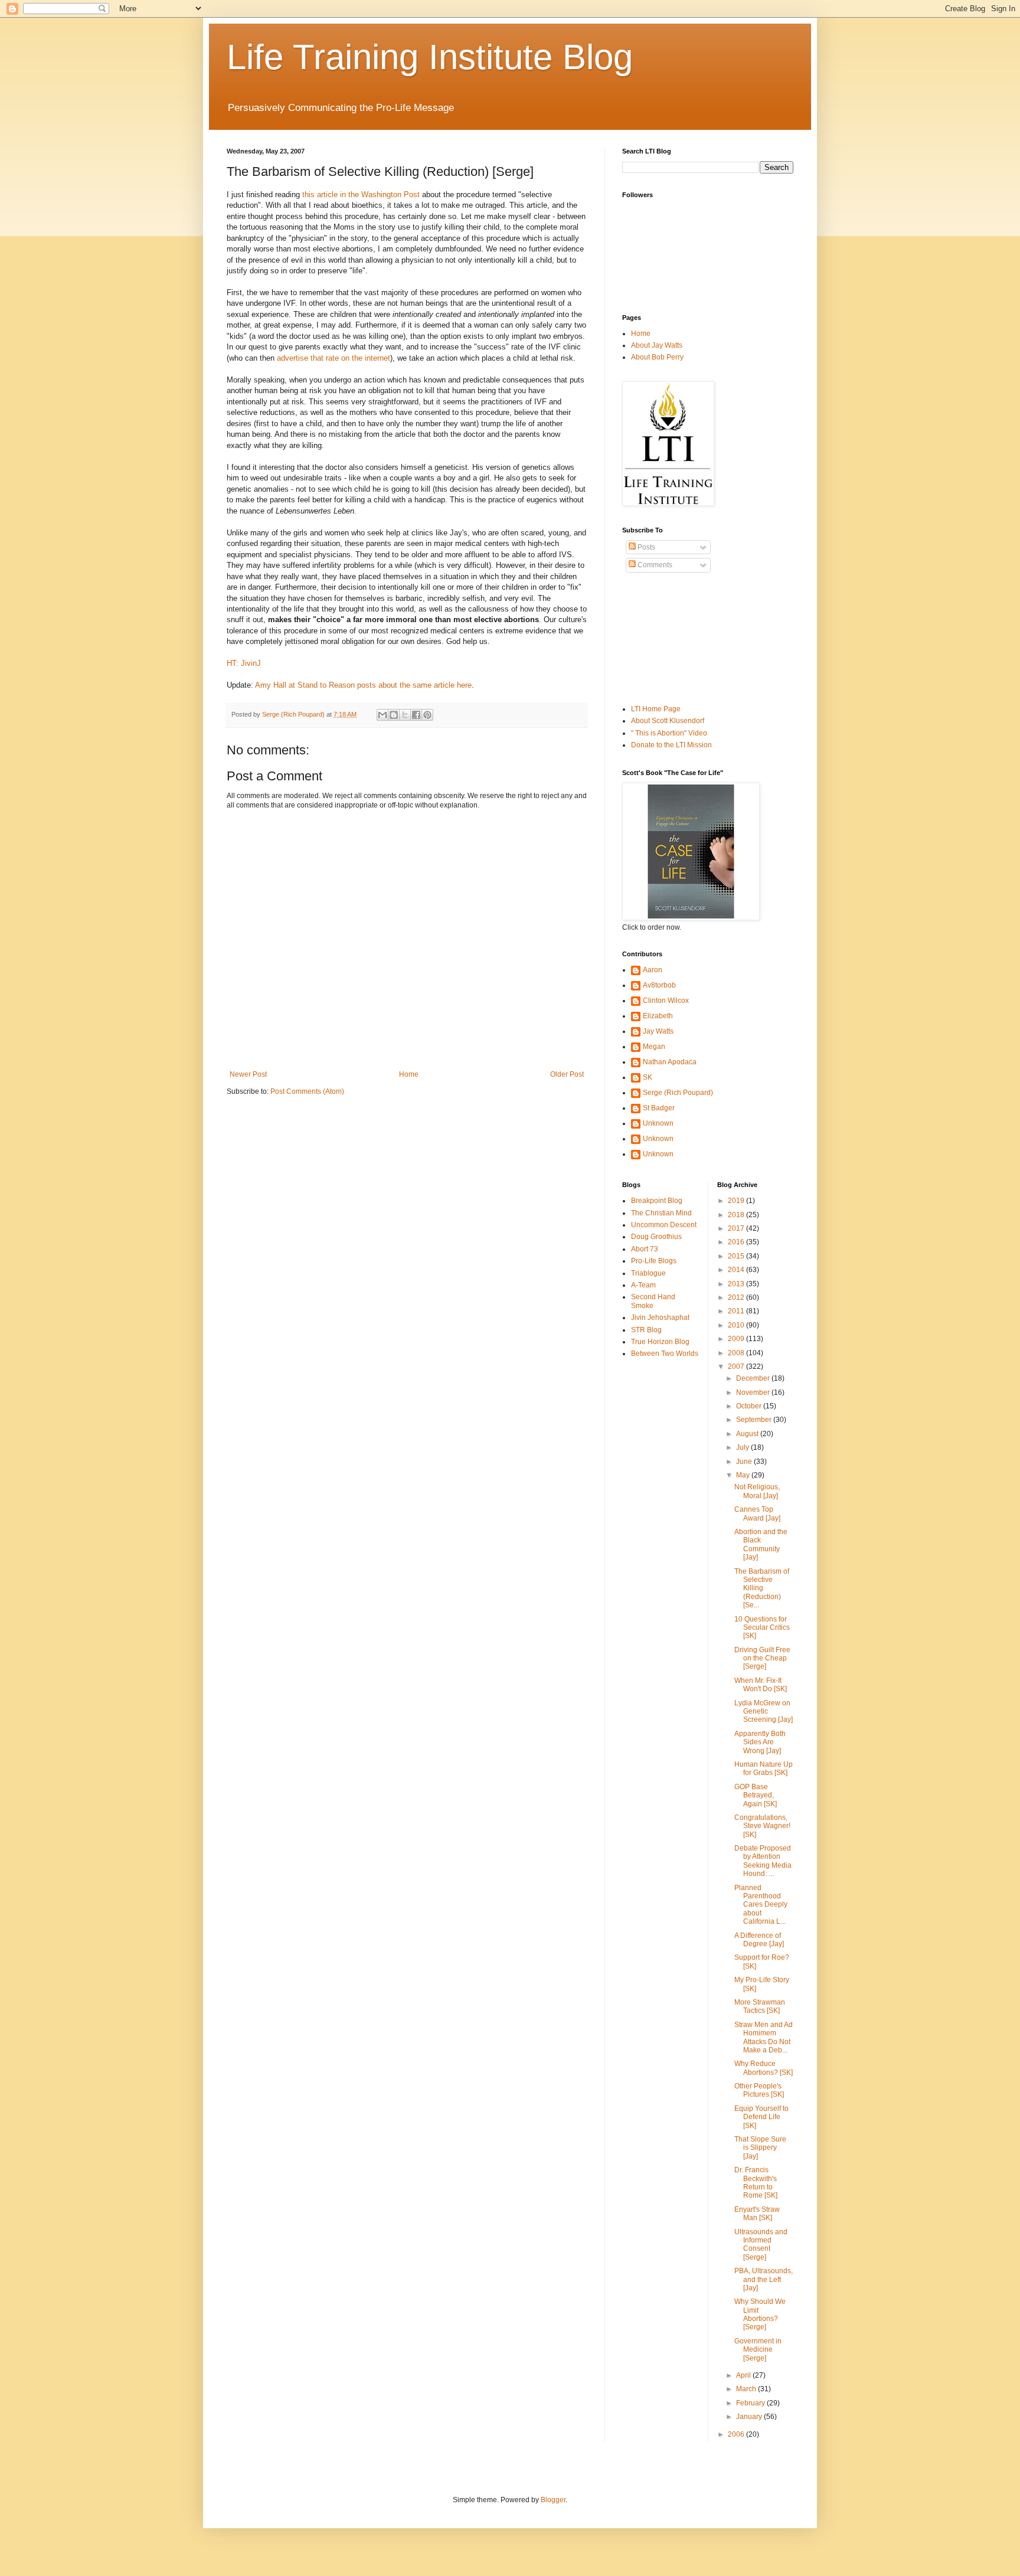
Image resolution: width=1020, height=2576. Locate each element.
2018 (737, 1215)
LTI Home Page (656, 709)
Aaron (653, 970)
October (750, 1406)
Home (409, 1074)
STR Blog (646, 1330)
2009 (737, 1339)
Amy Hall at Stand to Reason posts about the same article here (363, 685)
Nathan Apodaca (670, 1062)
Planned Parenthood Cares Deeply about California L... (761, 1905)
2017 (737, 1228)
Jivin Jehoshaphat (660, 1318)
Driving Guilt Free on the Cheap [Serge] (762, 1658)
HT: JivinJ (244, 663)
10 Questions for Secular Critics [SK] (762, 1628)
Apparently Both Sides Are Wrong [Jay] (760, 1742)
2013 (737, 1284)
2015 (737, 1256)
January (750, 2417)
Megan (654, 1047)
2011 (737, 1311)
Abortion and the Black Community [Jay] (761, 1544)
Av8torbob (659, 985)
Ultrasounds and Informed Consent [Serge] (761, 2245)
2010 (737, 1325)
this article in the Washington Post (361, 194)
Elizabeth (658, 1016)
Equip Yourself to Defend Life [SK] (761, 2117)
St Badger (659, 1108)
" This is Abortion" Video (669, 733)
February (751, 2403)
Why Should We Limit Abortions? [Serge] (760, 2314)
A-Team (643, 1285)
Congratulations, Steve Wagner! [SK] (762, 1826)
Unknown (658, 1123)
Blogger (553, 2500)
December (754, 1378)
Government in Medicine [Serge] (758, 2350)
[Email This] (382, 715)
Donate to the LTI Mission (671, 745)
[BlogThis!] (394, 715)
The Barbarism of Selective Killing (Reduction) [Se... (762, 1588)
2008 (737, 1353)
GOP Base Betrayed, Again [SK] (756, 1795)
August (748, 1434)
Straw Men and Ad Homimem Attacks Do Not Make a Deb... (764, 2037)
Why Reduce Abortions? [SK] (764, 2068)
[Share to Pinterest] (427, 715)
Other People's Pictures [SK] (759, 2090)
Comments (654, 565)
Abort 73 (645, 1249)
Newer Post (248, 1074)
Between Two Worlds (665, 1354)
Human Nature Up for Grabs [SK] (764, 1768)
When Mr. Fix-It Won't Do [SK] (761, 1685)
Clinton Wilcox (666, 1001)
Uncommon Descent (664, 1225)
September (755, 1420)
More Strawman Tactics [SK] (760, 2006)
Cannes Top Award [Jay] (757, 1513)
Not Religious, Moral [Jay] (757, 1491)
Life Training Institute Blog (430, 57)
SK (648, 1077)
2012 (737, 1297)
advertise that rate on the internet (334, 358)
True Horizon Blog (660, 1342)
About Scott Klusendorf (668, 721)
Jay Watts (658, 1031)
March (747, 2389)
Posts (645, 547)
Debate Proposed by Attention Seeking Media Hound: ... (763, 1861)
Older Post (567, 1074)
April (744, 2375)
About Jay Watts (657, 345)
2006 (737, 2434)
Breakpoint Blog (657, 1201)
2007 (737, 1367)
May (744, 1475)
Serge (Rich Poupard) (678, 1093)
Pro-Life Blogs (654, 1261)
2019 (737, 1201)
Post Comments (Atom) (307, 1091)
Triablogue (648, 1273)
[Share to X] (405, 715)
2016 (737, 1242)
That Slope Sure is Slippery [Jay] (760, 2148)
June (745, 1462)
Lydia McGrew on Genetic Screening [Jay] (764, 1712)
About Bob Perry (657, 357)
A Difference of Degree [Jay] (759, 1940)
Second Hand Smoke (653, 1301)
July (743, 1447)
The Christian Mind (661, 1213)
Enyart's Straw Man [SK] (757, 2214)
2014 (737, 1270)
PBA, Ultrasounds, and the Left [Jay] (764, 2279)
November (754, 1392)
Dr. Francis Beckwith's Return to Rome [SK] (756, 2183)
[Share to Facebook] (416, 715)
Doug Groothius (656, 1237)
